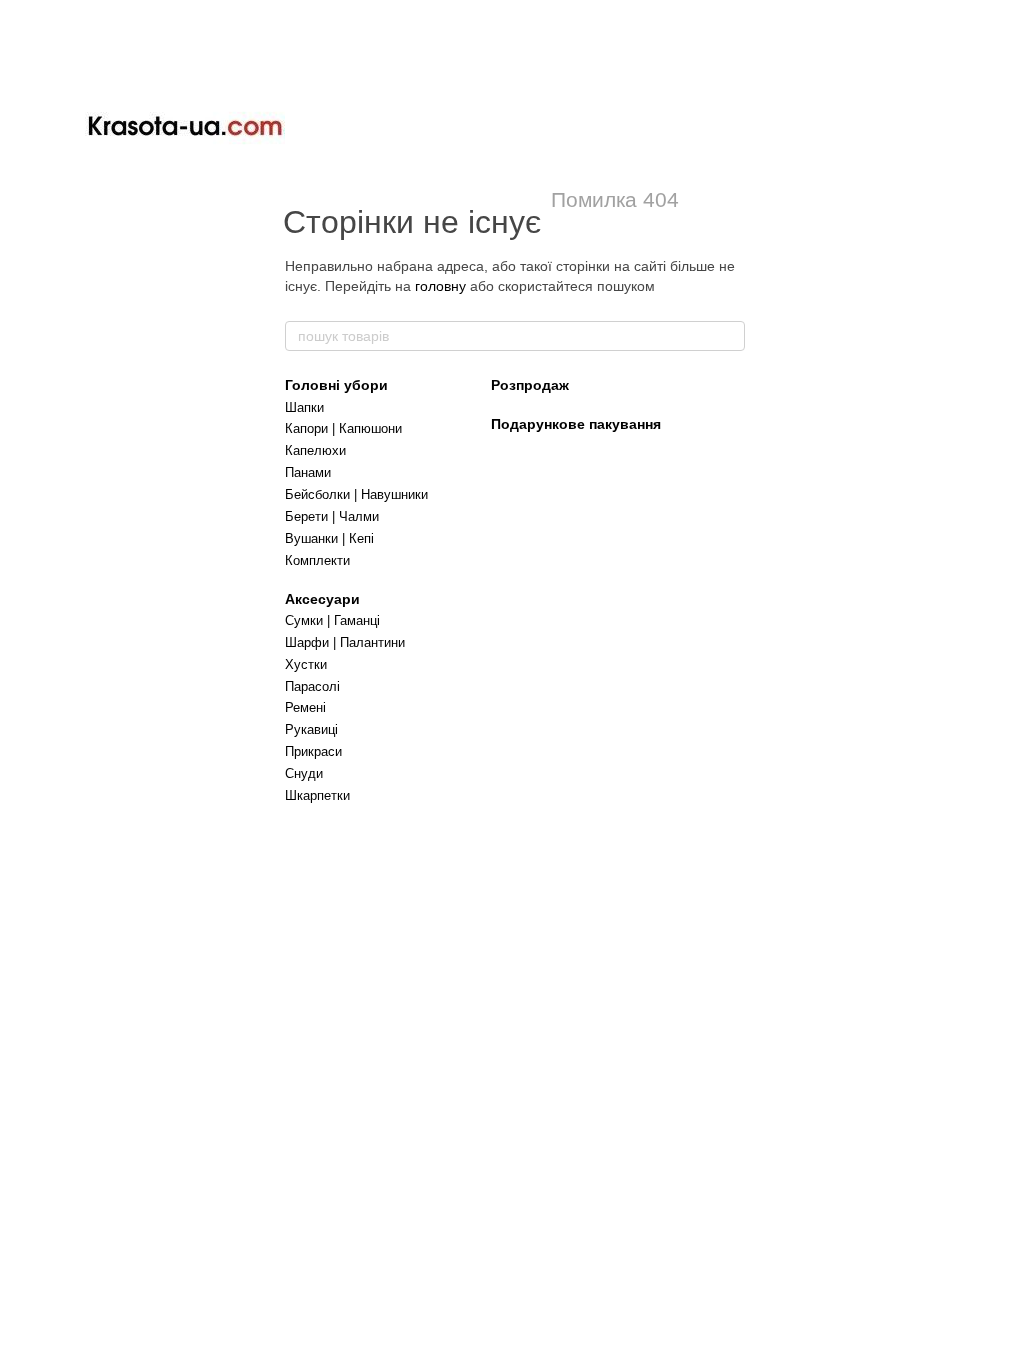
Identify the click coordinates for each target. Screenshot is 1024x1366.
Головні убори (336, 385)
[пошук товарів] (729, 336)
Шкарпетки (317, 795)
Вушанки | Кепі (329, 538)
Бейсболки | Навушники (356, 494)
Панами (308, 472)
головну (440, 286)
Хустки (306, 664)
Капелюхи (315, 450)
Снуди (304, 773)
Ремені (305, 707)
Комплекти (317, 560)
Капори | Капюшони (343, 428)
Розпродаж (530, 385)
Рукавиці (311, 729)
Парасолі (312, 686)
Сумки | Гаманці (332, 620)
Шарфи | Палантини (345, 642)
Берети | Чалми (332, 516)
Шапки (304, 407)
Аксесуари (322, 599)
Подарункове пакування (576, 424)
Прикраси (313, 751)
